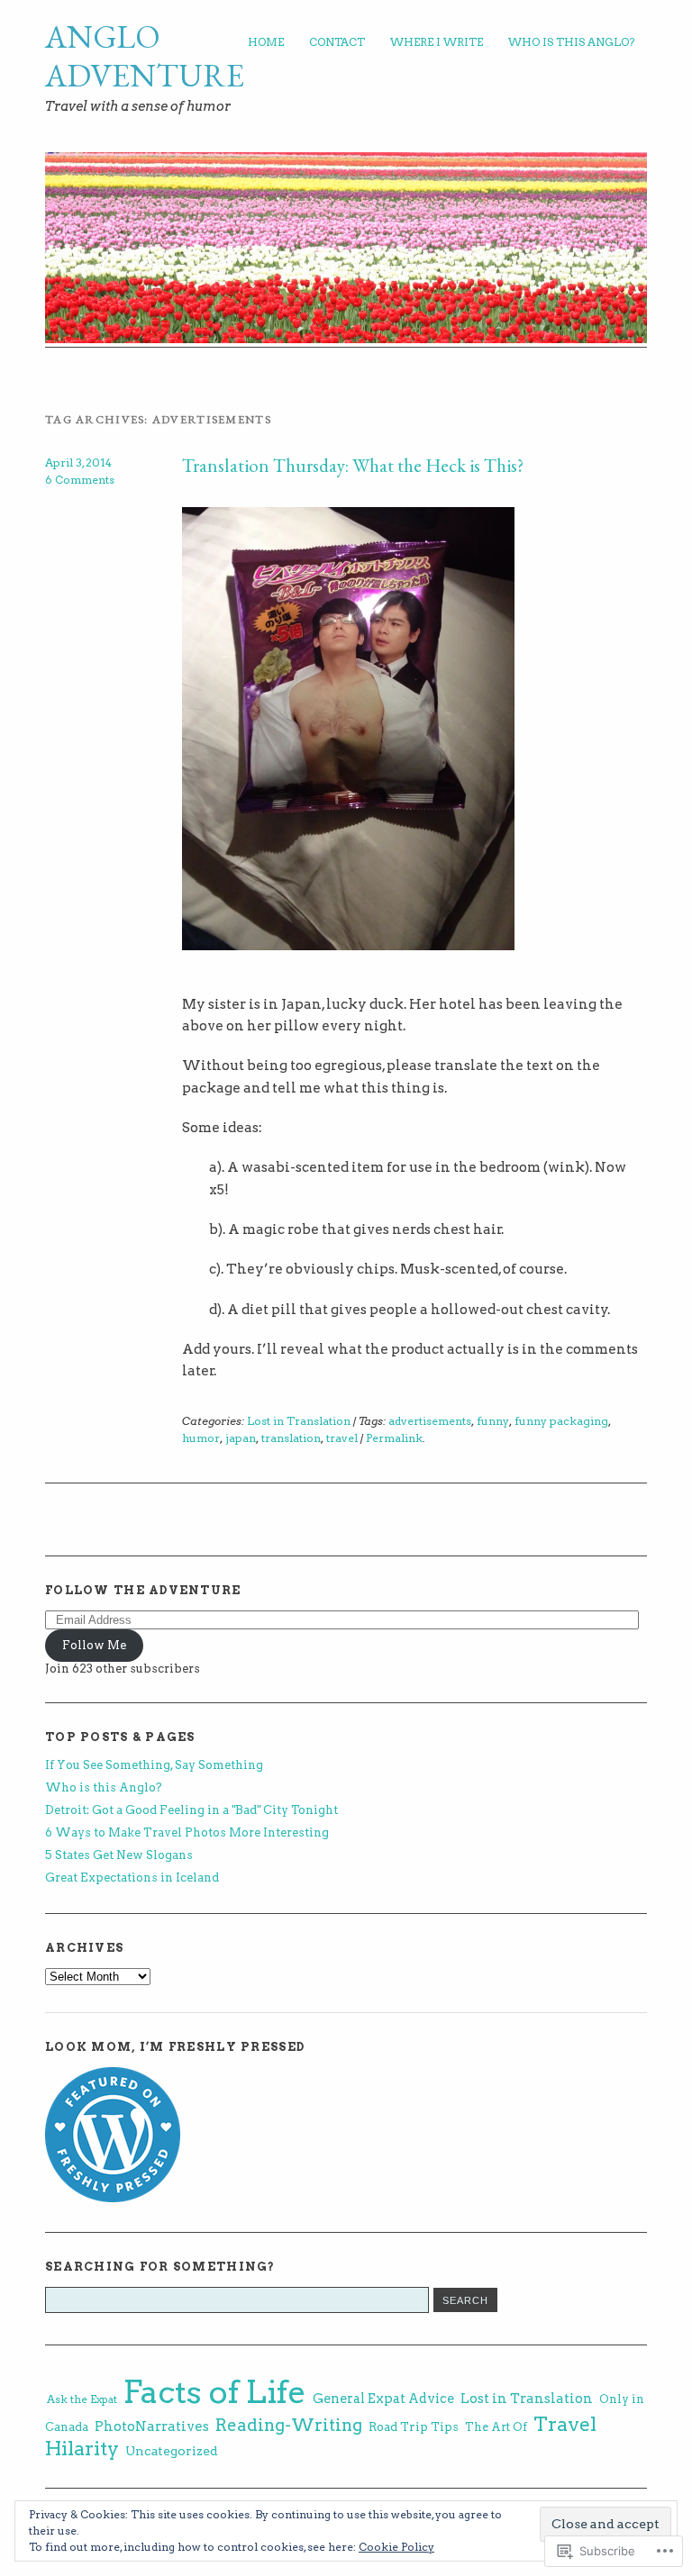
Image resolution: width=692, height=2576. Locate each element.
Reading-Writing (289, 2425)
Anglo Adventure (145, 56)
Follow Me (94, 1645)
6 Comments (80, 480)
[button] (348, 729)
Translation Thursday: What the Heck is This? (353, 465)
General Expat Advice (383, 2399)
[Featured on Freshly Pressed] (113, 2198)
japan (241, 1438)
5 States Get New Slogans (119, 1855)
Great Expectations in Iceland (132, 1878)
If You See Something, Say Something (154, 1765)
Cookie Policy (396, 2547)
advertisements (430, 1421)
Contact (337, 42)
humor (201, 1438)
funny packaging (561, 1421)
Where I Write (437, 42)
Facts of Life (215, 2392)
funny (493, 1421)
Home (266, 42)
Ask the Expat (82, 2399)
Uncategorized (172, 2451)
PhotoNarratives (152, 2426)
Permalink (394, 1438)
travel (342, 1438)
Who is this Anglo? (571, 42)
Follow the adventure (143, 1590)
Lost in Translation (299, 1421)
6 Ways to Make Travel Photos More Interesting (187, 1832)
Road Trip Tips (414, 2426)
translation (291, 1438)
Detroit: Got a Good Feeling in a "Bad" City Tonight (191, 1810)
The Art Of (496, 2427)
